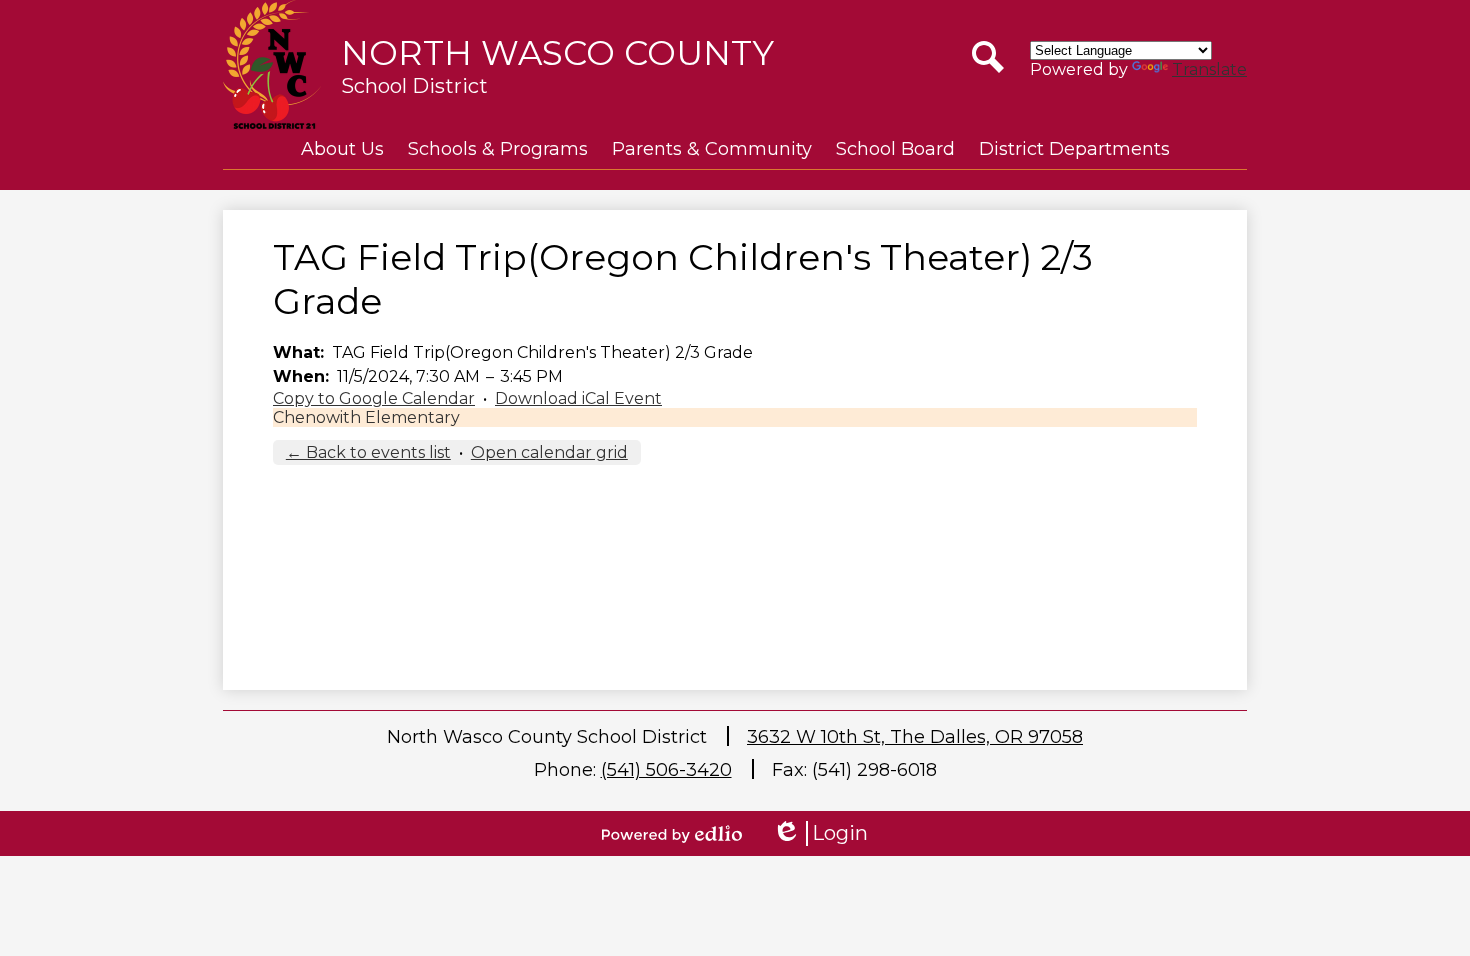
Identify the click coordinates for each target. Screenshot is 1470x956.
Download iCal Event (578, 398)
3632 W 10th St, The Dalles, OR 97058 (915, 737)
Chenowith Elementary (366, 417)
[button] (342, 149)
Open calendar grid (549, 452)
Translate (1209, 69)
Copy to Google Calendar (374, 398)
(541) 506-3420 (666, 770)
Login (820, 833)
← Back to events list (368, 452)
